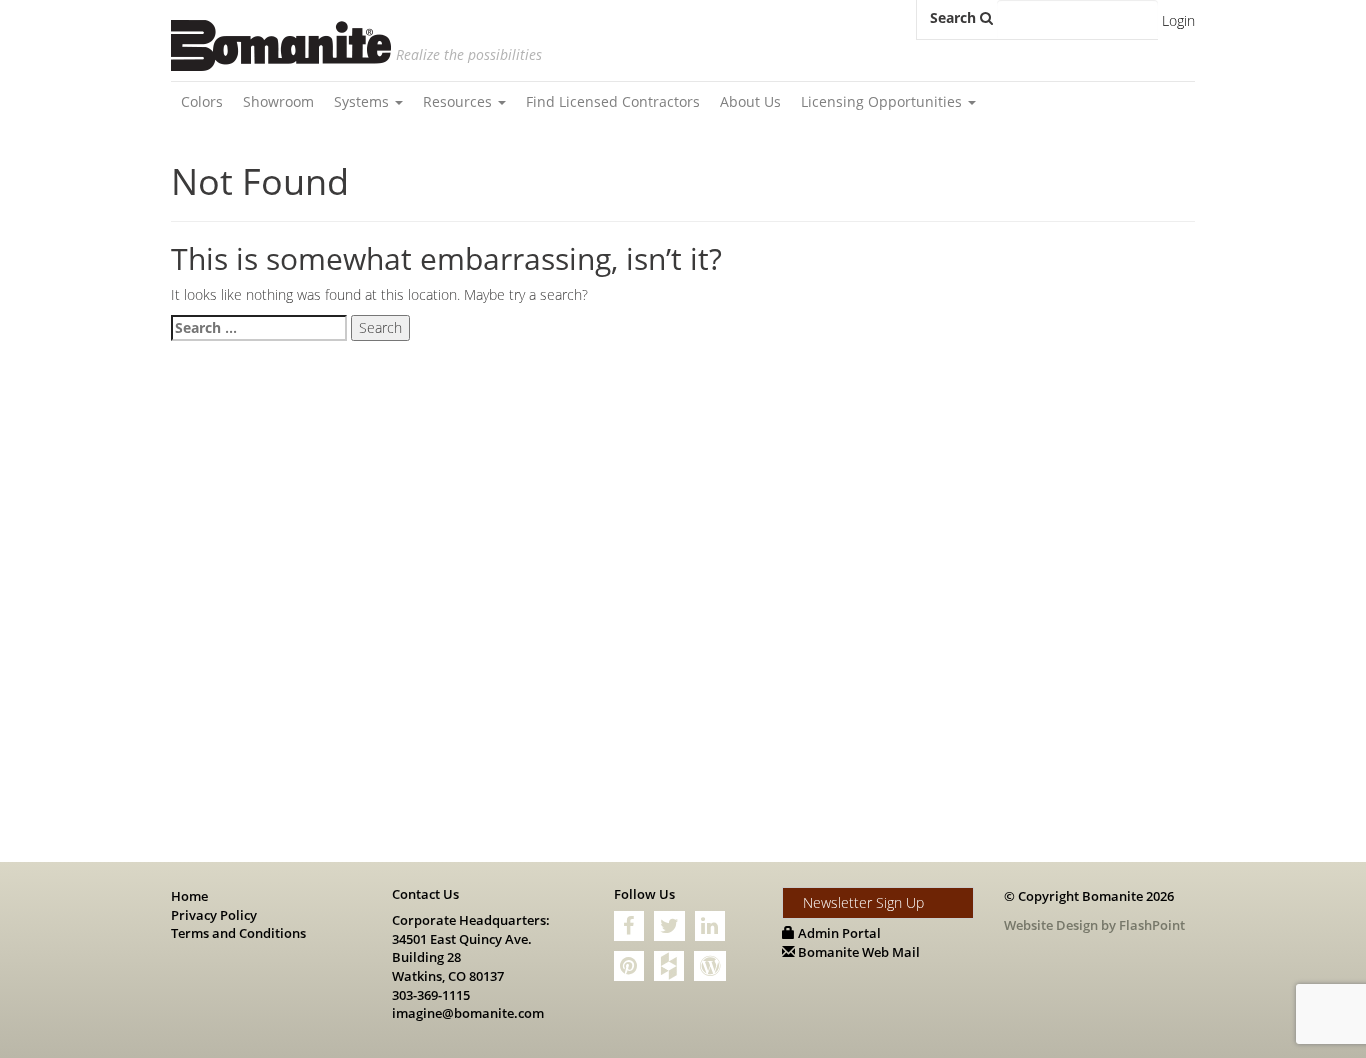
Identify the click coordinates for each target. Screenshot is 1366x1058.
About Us (750, 101)
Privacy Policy (214, 915)
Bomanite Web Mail (857, 952)
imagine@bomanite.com (468, 1013)
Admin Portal (838, 933)
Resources (459, 101)
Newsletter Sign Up (863, 902)
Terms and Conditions (238, 933)
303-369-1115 (431, 995)
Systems (363, 101)
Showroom (278, 101)
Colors (202, 101)
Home (189, 896)
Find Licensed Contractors (613, 101)
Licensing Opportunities (883, 101)
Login (1178, 20)
